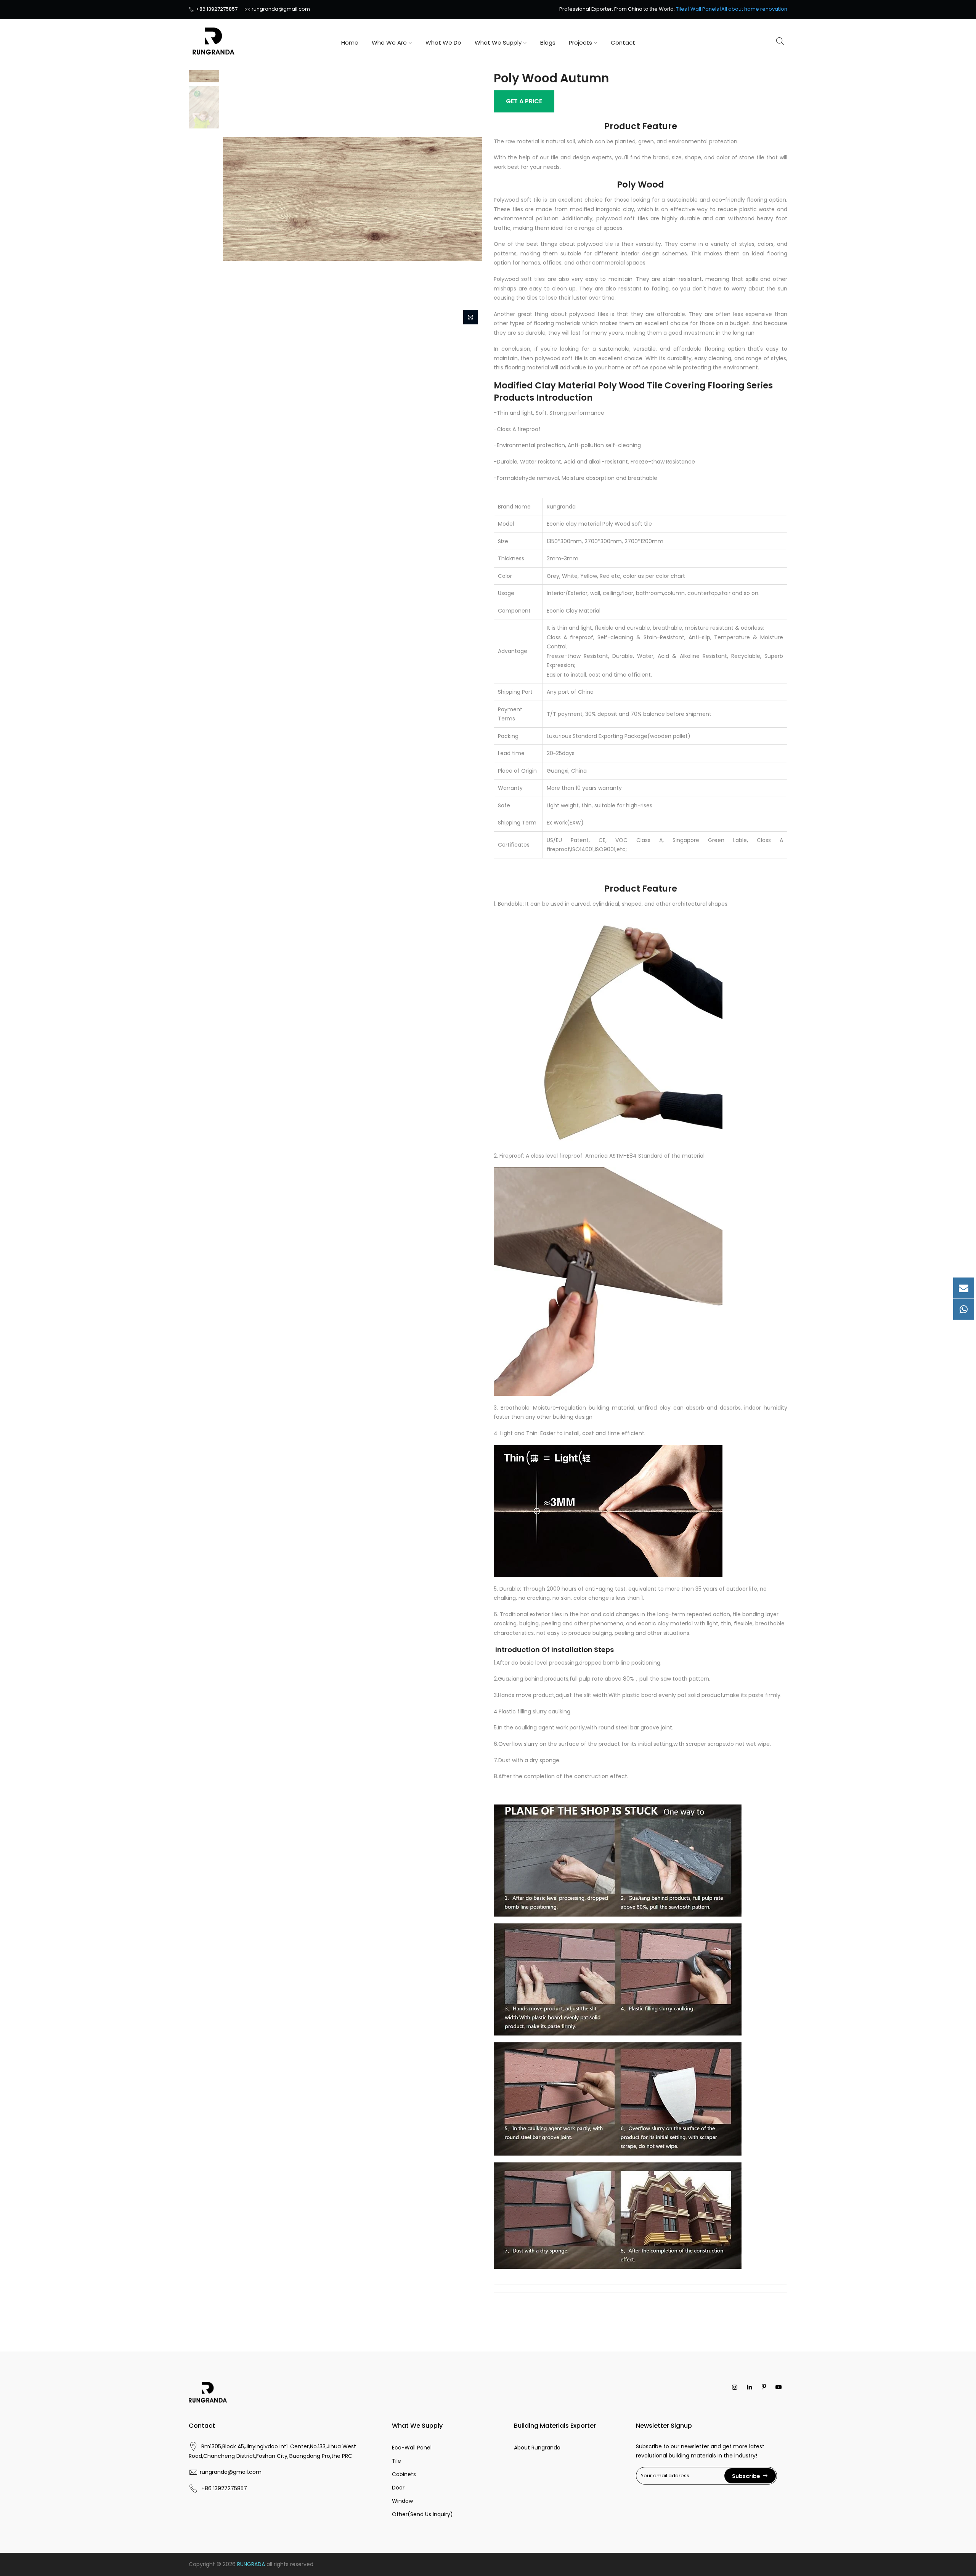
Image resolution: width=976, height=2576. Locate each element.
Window (402, 2501)
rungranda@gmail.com (281, 9)
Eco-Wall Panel (412, 2448)
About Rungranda (537, 2448)
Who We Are (389, 43)
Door (398, 2488)
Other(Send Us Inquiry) (422, 2514)
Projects (580, 43)
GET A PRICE (524, 101)
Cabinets (404, 2474)
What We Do (443, 43)
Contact (623, 43)
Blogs (548, 43)
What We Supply (498, 43)
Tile (396, 2461)
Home (350, 43)
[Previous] (236, 199)
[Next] (469, 199)
